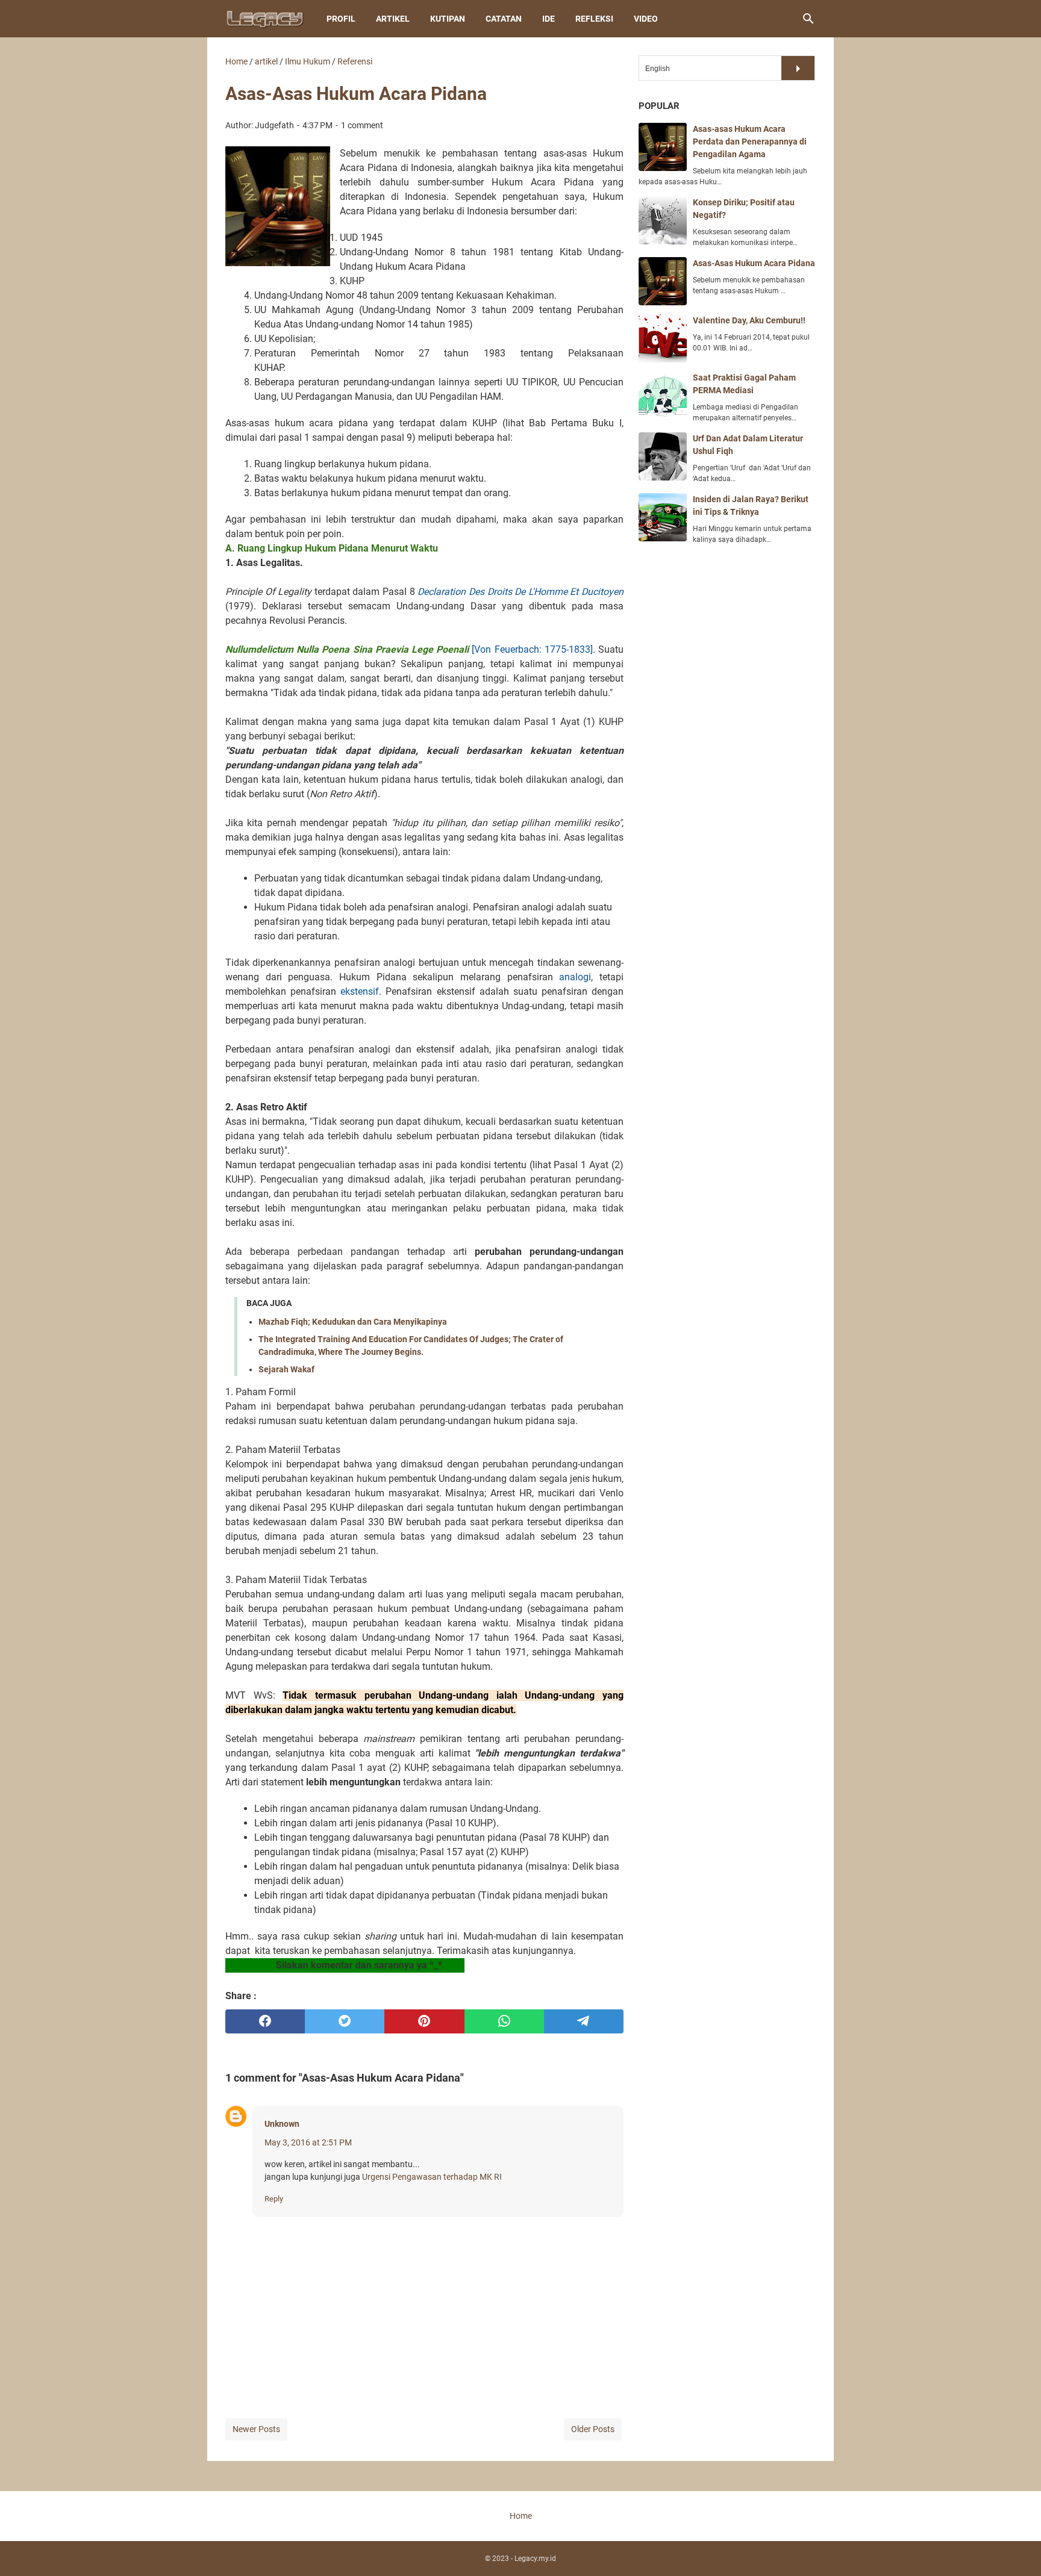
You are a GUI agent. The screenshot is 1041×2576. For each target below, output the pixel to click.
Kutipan (448, 19)
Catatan (504, 19)
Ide (549, 19)
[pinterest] (424, 2021)
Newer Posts (256, 2429)
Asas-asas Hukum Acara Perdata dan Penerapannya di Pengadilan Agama (750, 142)
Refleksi (594, 19)
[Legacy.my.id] (265, 19)
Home (521, 2516)
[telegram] (584, 2021)
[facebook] (265, 2021)
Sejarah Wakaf (286, 1369)
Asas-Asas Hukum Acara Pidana (754, 263)
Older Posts (593, 2429)
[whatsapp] (504, 2021)
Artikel (393, 19)
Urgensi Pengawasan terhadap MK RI (432, 2177)
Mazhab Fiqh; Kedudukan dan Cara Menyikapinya (353, 1322)
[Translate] (798, 68)
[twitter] (345, 2021)
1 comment (362, 125)
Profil (341, 19)
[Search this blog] (808, 19)
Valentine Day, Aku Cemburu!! (749, 320)
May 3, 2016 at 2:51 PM (308, 2142)
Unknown (282, 2124)
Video (646, 19)
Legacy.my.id (535, 2559)
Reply (274, 2199)
